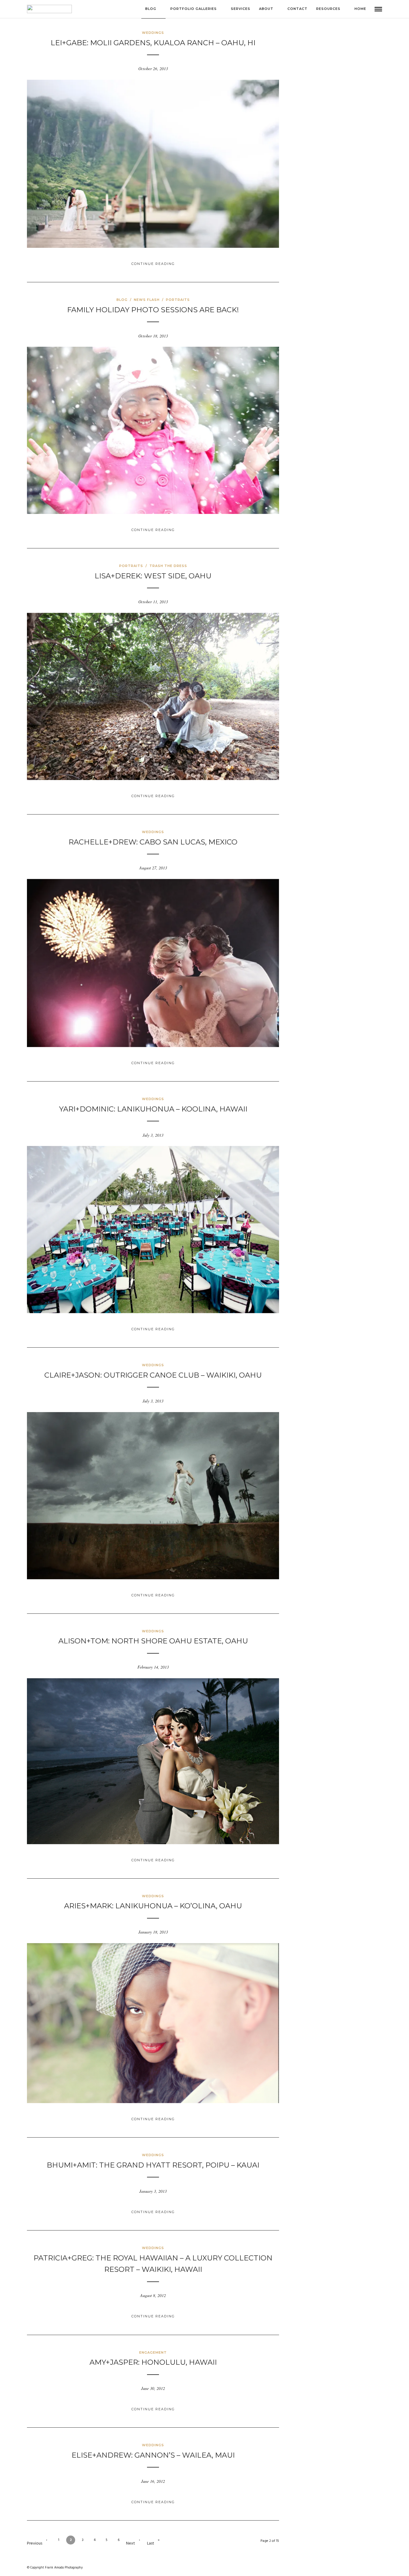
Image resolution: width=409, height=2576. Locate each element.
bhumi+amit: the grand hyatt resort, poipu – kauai (153, 2165)
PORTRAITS (178, 300)
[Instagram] (347, 2568)
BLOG (122, 300)
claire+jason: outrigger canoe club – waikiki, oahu (153, 1375)
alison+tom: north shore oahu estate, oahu (153, 1641)
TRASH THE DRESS (168, 566)
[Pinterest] (358, 2568)
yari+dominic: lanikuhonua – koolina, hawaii (153, 1109)
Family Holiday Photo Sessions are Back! (153, 310)
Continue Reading (153, 264)
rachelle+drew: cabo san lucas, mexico (153, 842)
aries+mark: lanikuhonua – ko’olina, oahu (153, 1906)
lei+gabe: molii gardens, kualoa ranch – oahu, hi (153, 43)
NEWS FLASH (147, 300)
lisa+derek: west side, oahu (153, 576)
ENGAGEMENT (153, 2352)
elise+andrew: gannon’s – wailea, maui (153, 2455)
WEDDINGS (153, 33)
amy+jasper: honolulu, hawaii (153, 2362)
